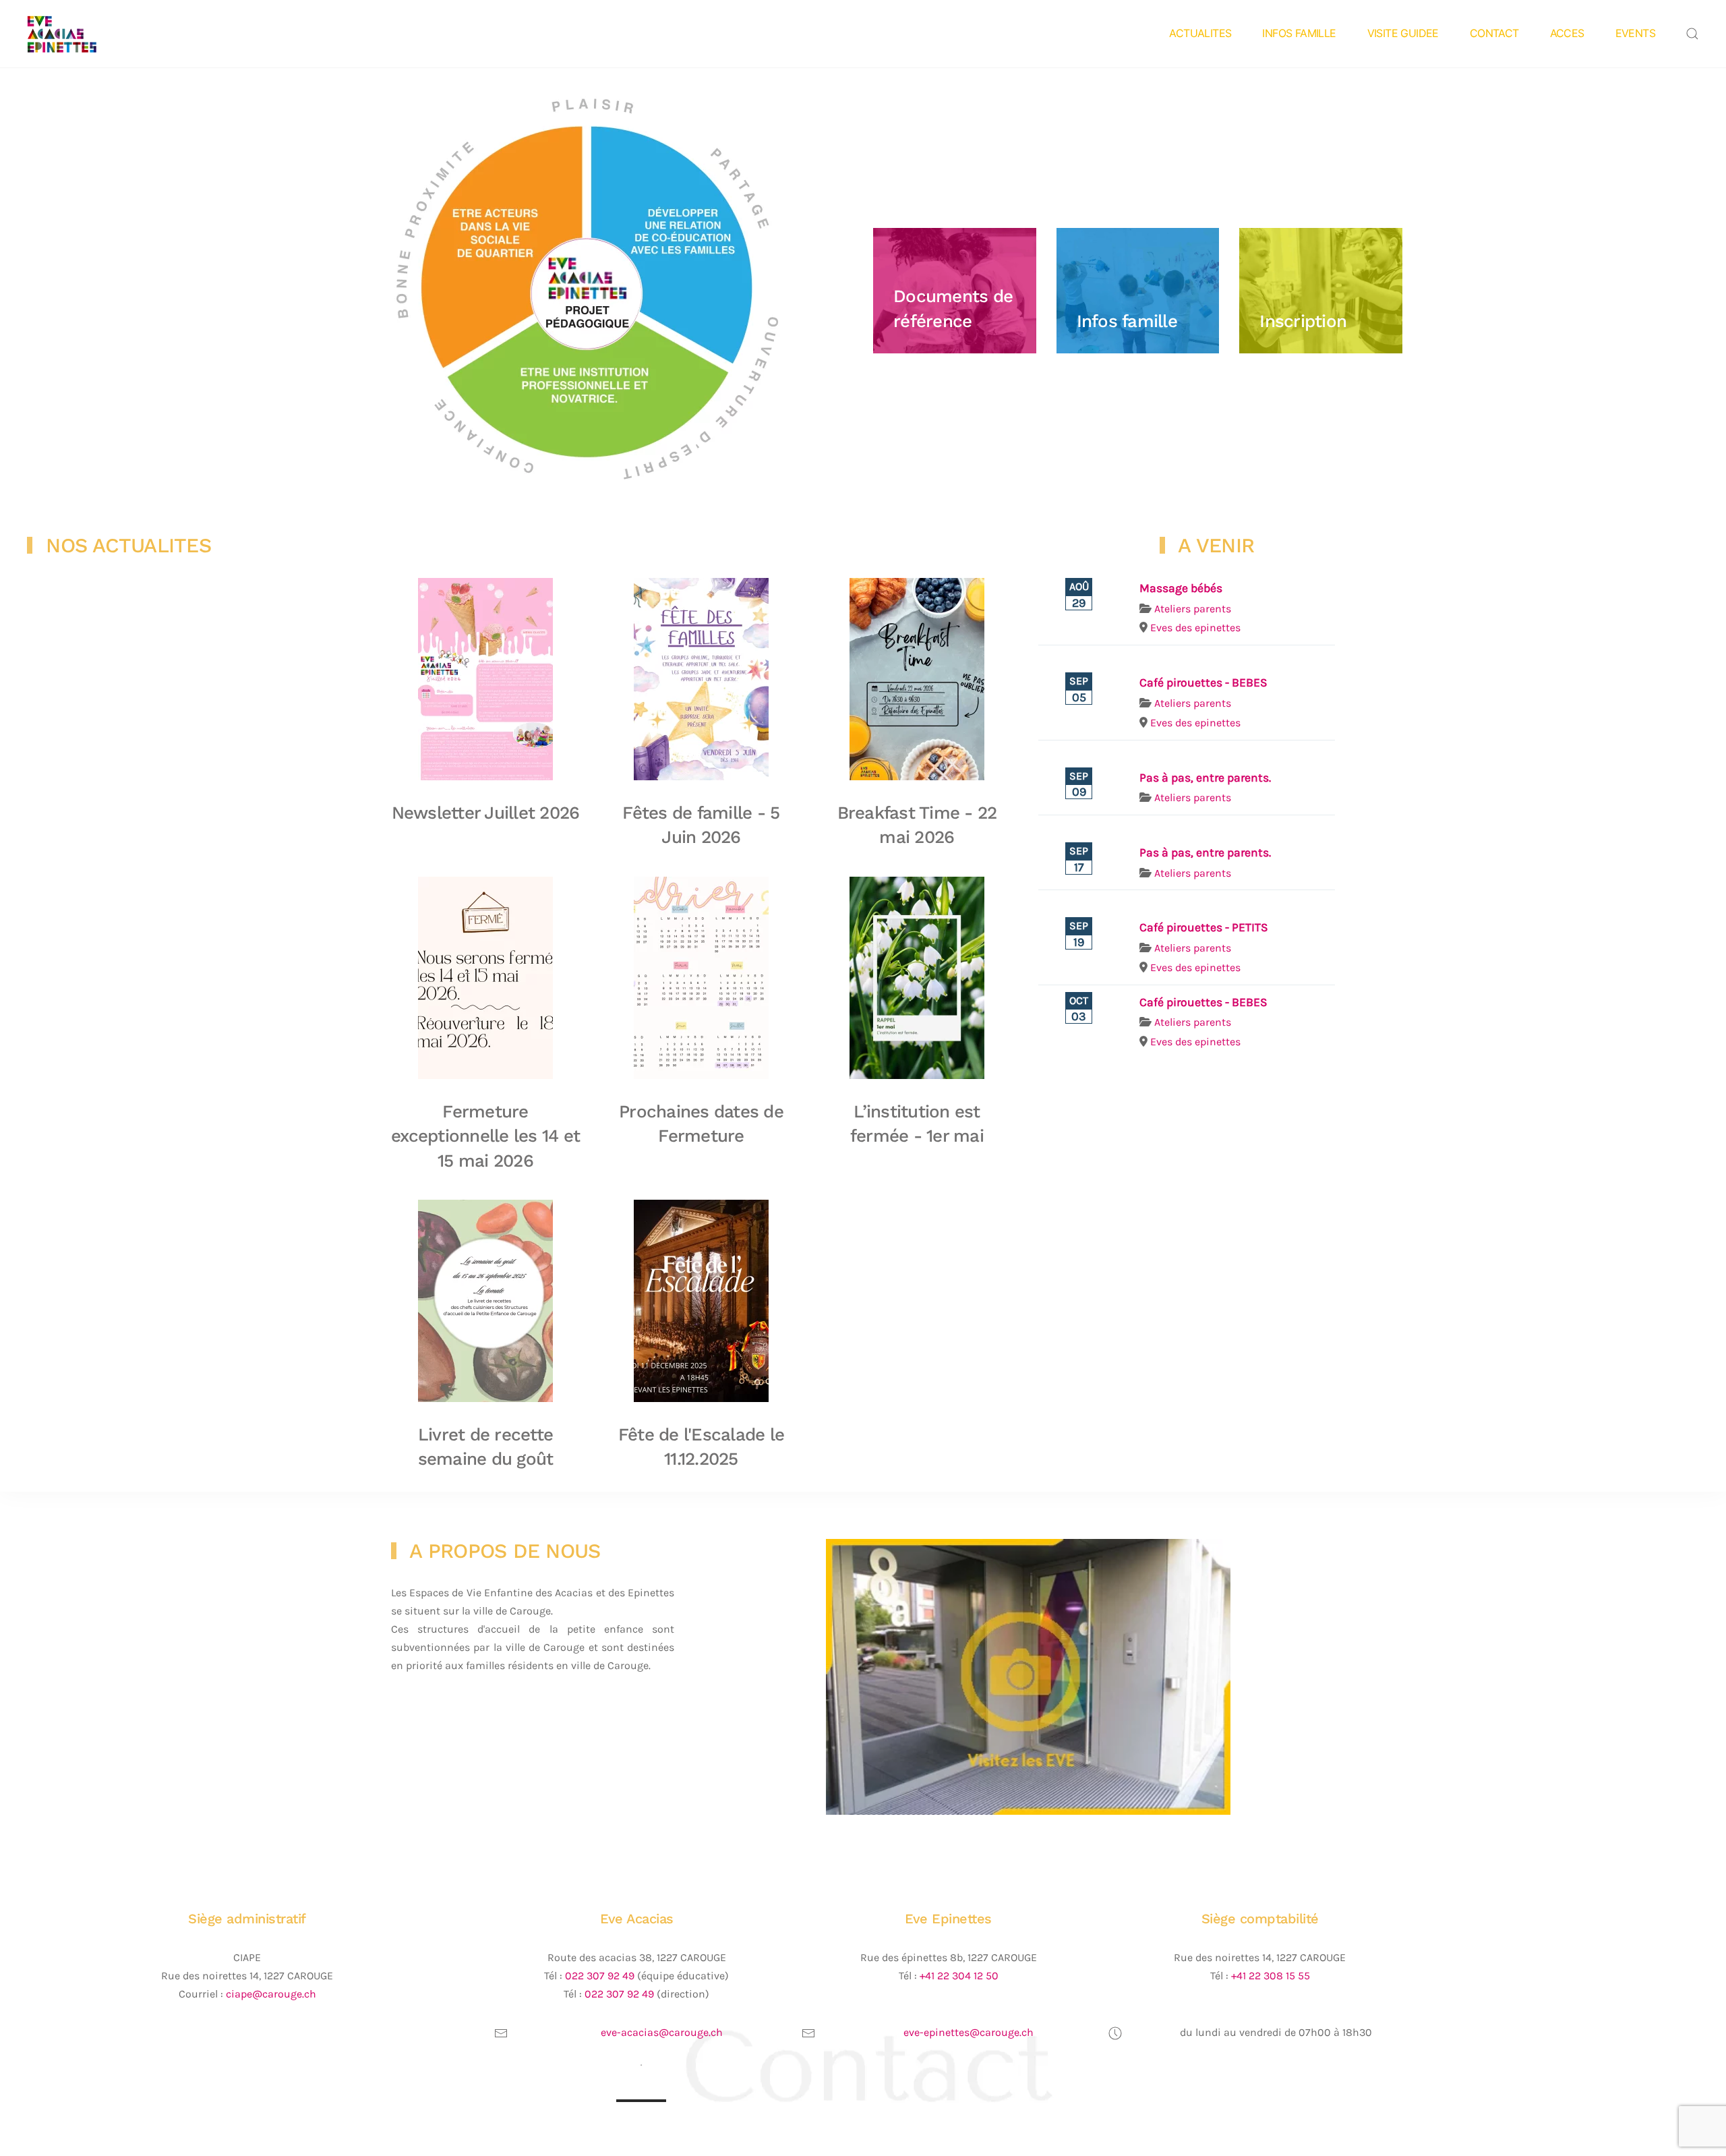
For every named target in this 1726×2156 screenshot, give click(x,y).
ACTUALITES (1200, 33)
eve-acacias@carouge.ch (662, 2032)
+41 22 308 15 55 (1271, 1976)
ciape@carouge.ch (271, 1994)
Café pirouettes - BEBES (1203, 682)
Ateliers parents (1193, 609)
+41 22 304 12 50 (959, 1976)
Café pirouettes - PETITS (1204, 927)
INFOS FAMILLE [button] (1299, 33)
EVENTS (1635, 33)
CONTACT (1494, 33)
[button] (1692, 34)
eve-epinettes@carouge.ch (969, 2032)
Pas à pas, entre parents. (1205, 778)
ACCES (1567, 33)
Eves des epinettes (1195, 628)
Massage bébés (1181, 588)
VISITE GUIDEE (1403, 33)
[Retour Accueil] (83, 34)
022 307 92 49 (600, 1976)
